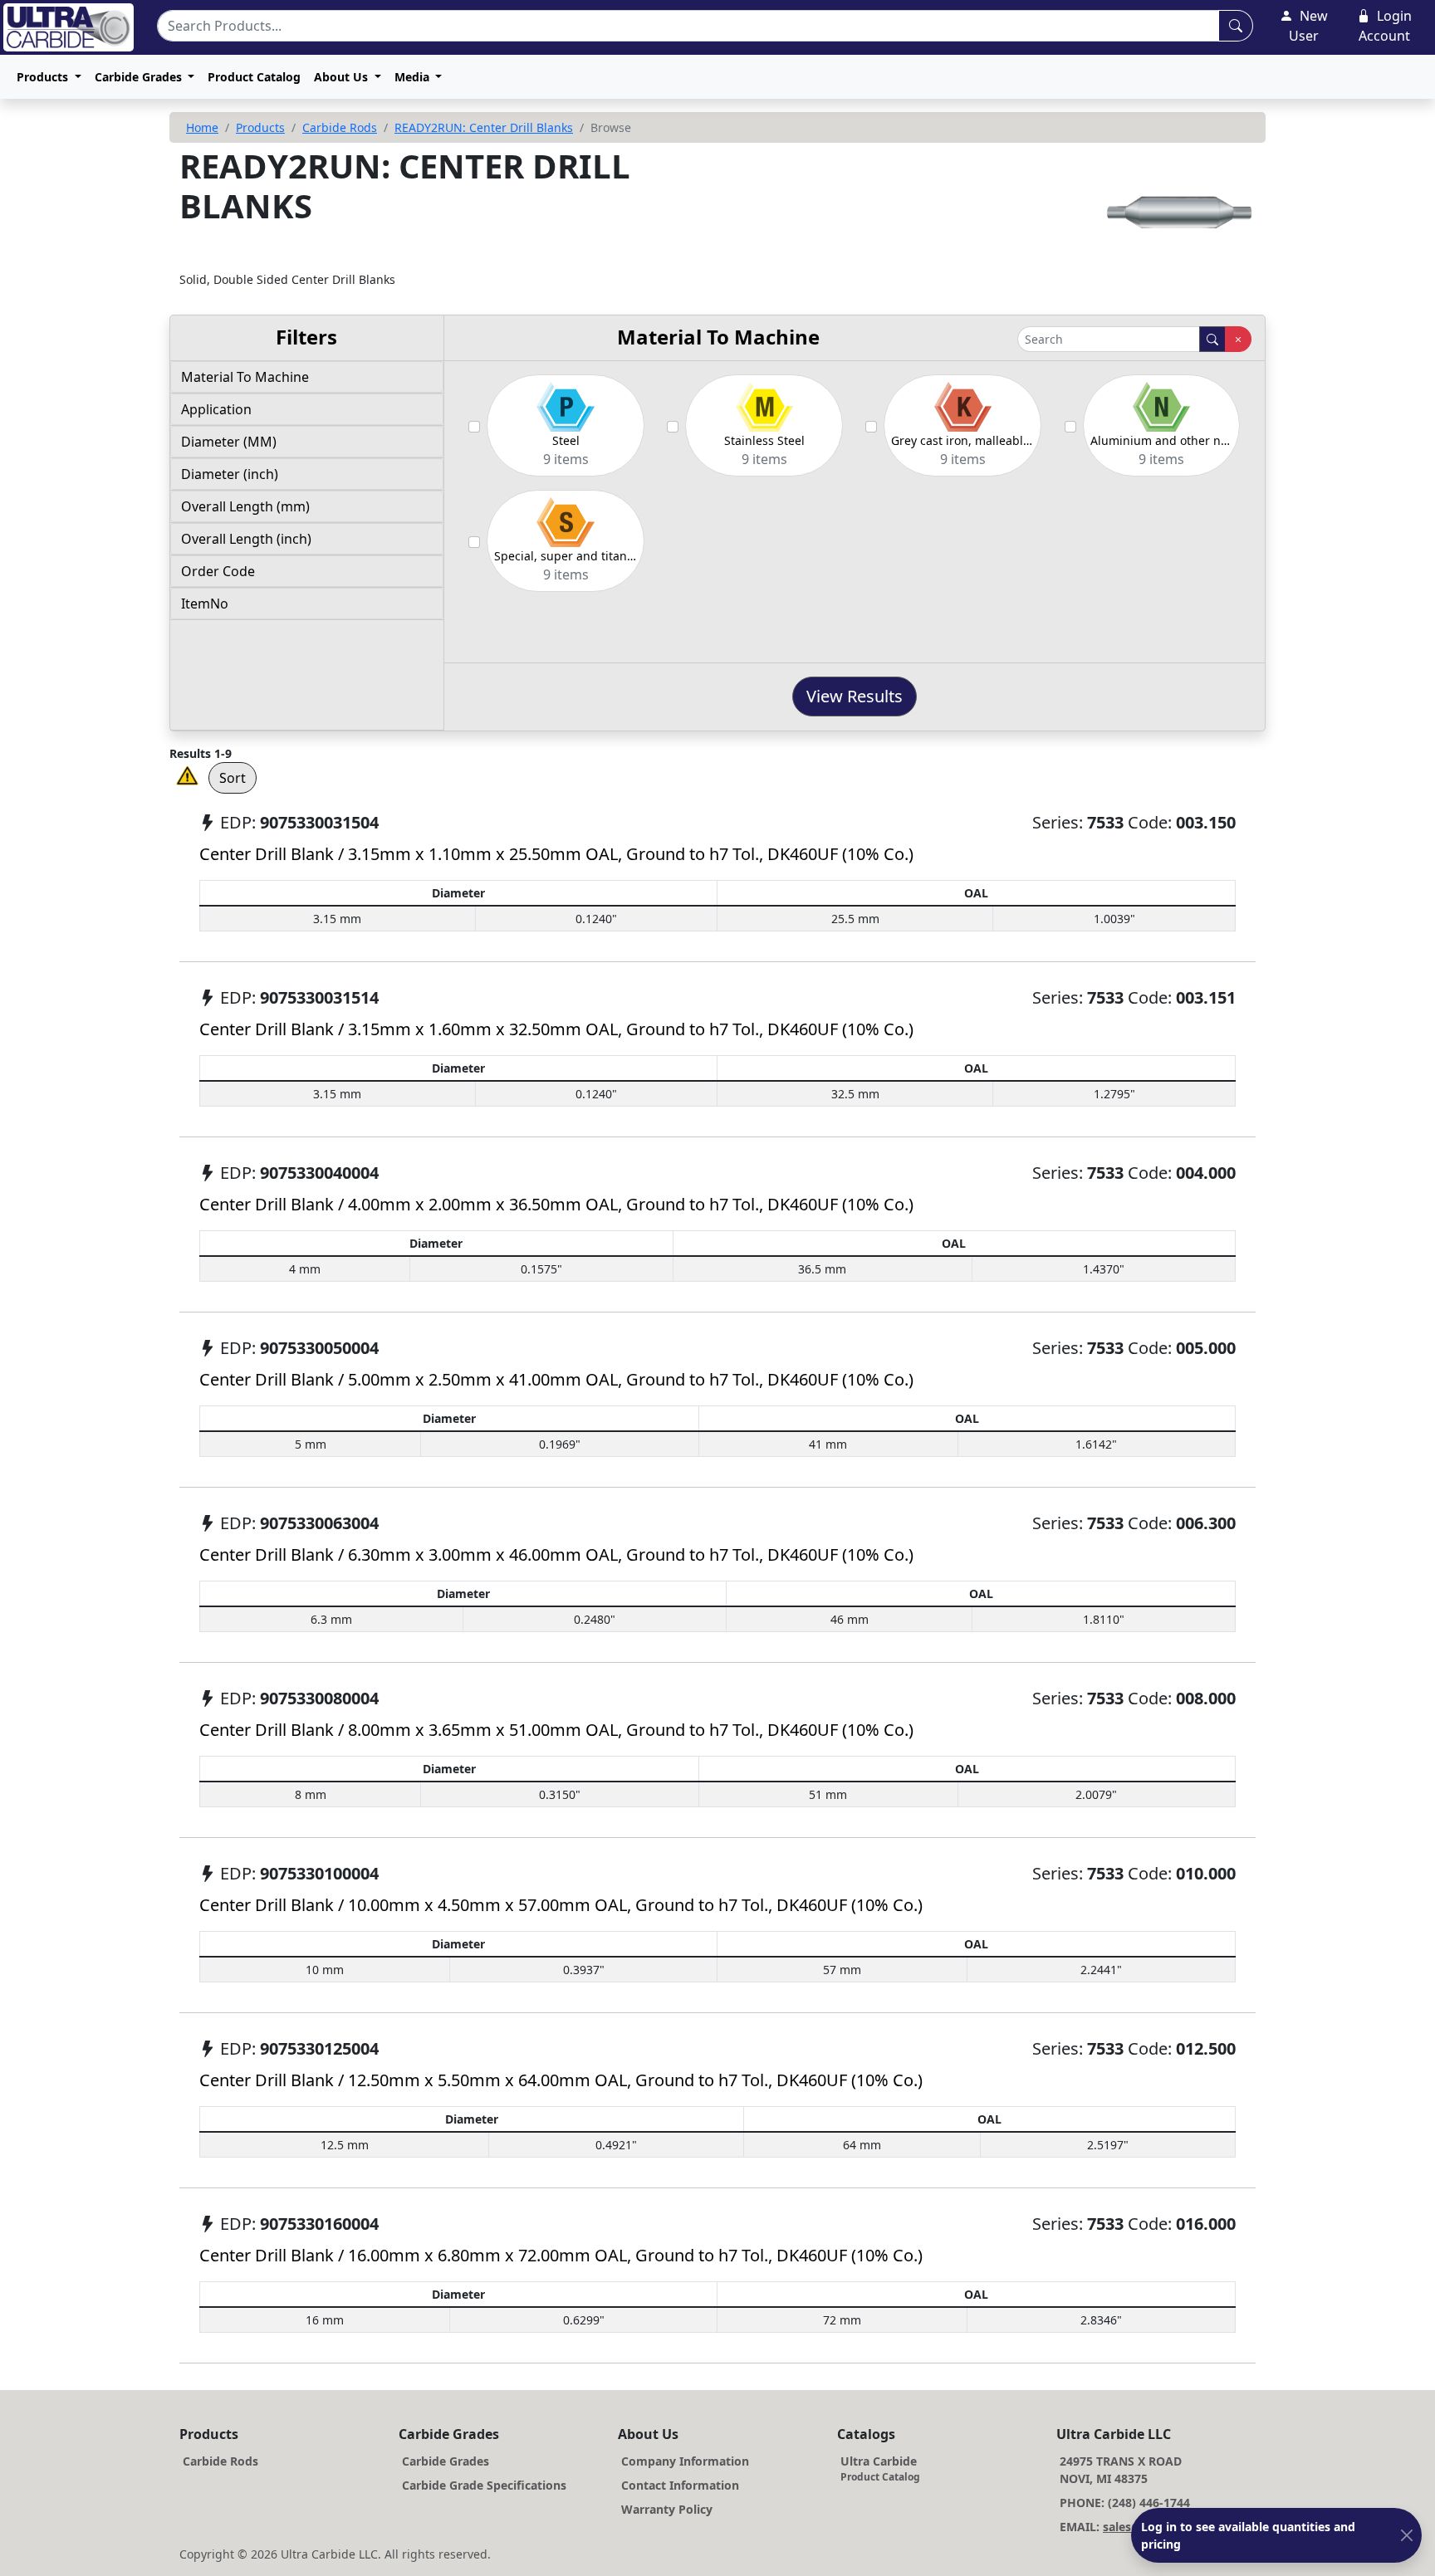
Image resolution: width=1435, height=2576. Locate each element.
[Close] (1407, 2536)
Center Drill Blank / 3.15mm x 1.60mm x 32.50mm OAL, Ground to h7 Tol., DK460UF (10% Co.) (556, 1029)
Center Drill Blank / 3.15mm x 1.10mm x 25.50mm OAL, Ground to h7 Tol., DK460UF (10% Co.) (556, 854)
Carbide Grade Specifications (484, 2485)
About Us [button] (343, 77)
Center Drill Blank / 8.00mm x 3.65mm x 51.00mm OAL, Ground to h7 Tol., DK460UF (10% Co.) (556, 1730)
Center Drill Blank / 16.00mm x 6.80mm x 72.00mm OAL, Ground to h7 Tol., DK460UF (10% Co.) (561, 2255)
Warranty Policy (667, 2509)
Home (202, 127)
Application (216, 409)
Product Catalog (254, 77)
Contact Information (680, 2485)
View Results (855, 696)
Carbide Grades (446, 2461)
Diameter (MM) (229, 442)
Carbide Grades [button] (140, 77)
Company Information (685, 2461)
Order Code (218, 571)
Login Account (1385, 26)
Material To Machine (245, 377)
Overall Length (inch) (246, 539)
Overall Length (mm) (245, 506)
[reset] (1238, 339)
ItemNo (205, 604)
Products (260, 127)
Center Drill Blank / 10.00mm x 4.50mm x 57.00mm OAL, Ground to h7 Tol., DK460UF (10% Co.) (561, 1905)
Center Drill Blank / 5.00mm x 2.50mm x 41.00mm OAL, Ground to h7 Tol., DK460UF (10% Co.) (556, 1379)
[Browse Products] (1236, 26)
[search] (1212, 339)
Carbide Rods (340, 127)
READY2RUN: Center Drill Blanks (484, 127)
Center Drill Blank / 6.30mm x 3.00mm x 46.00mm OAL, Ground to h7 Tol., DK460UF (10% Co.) (556, 1554)
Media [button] (414, 77)
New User (1308, 26)
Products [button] (44, 77)
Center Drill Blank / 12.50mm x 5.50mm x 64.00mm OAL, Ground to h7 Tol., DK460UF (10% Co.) (561, 2080)
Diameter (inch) (230, 474)
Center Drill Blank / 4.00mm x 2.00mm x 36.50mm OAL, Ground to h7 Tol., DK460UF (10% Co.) (556, 1204)
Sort (233, 778)
